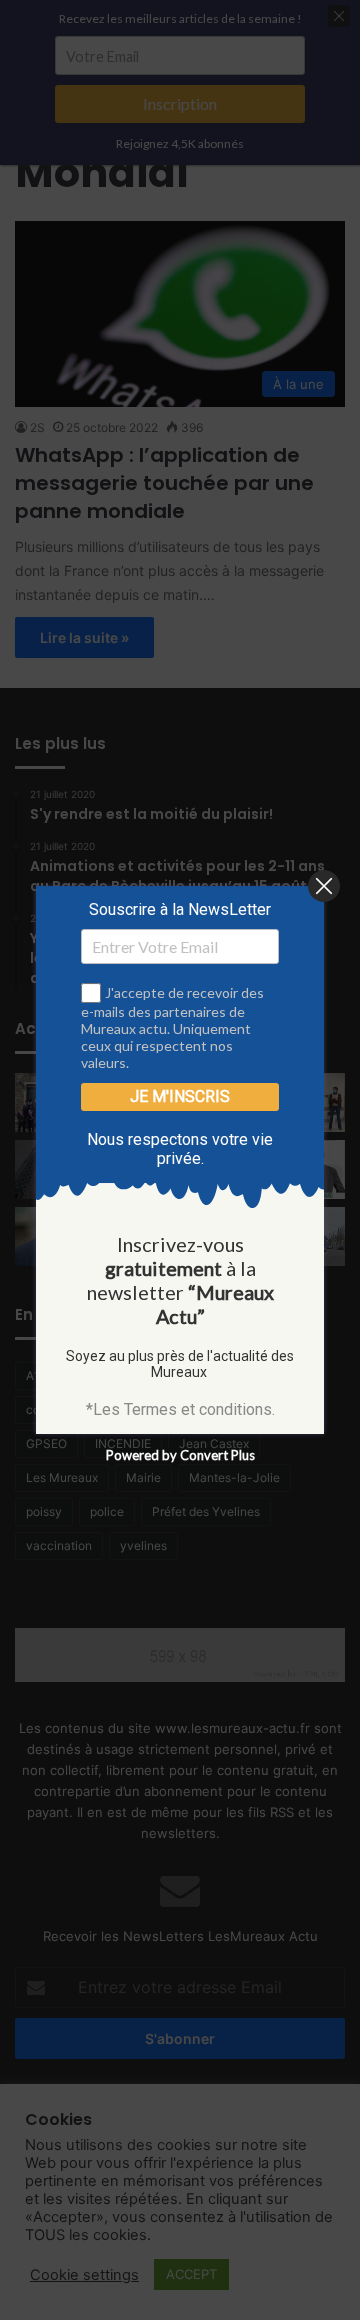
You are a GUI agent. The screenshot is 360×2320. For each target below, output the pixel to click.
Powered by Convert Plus (180, 1455)
